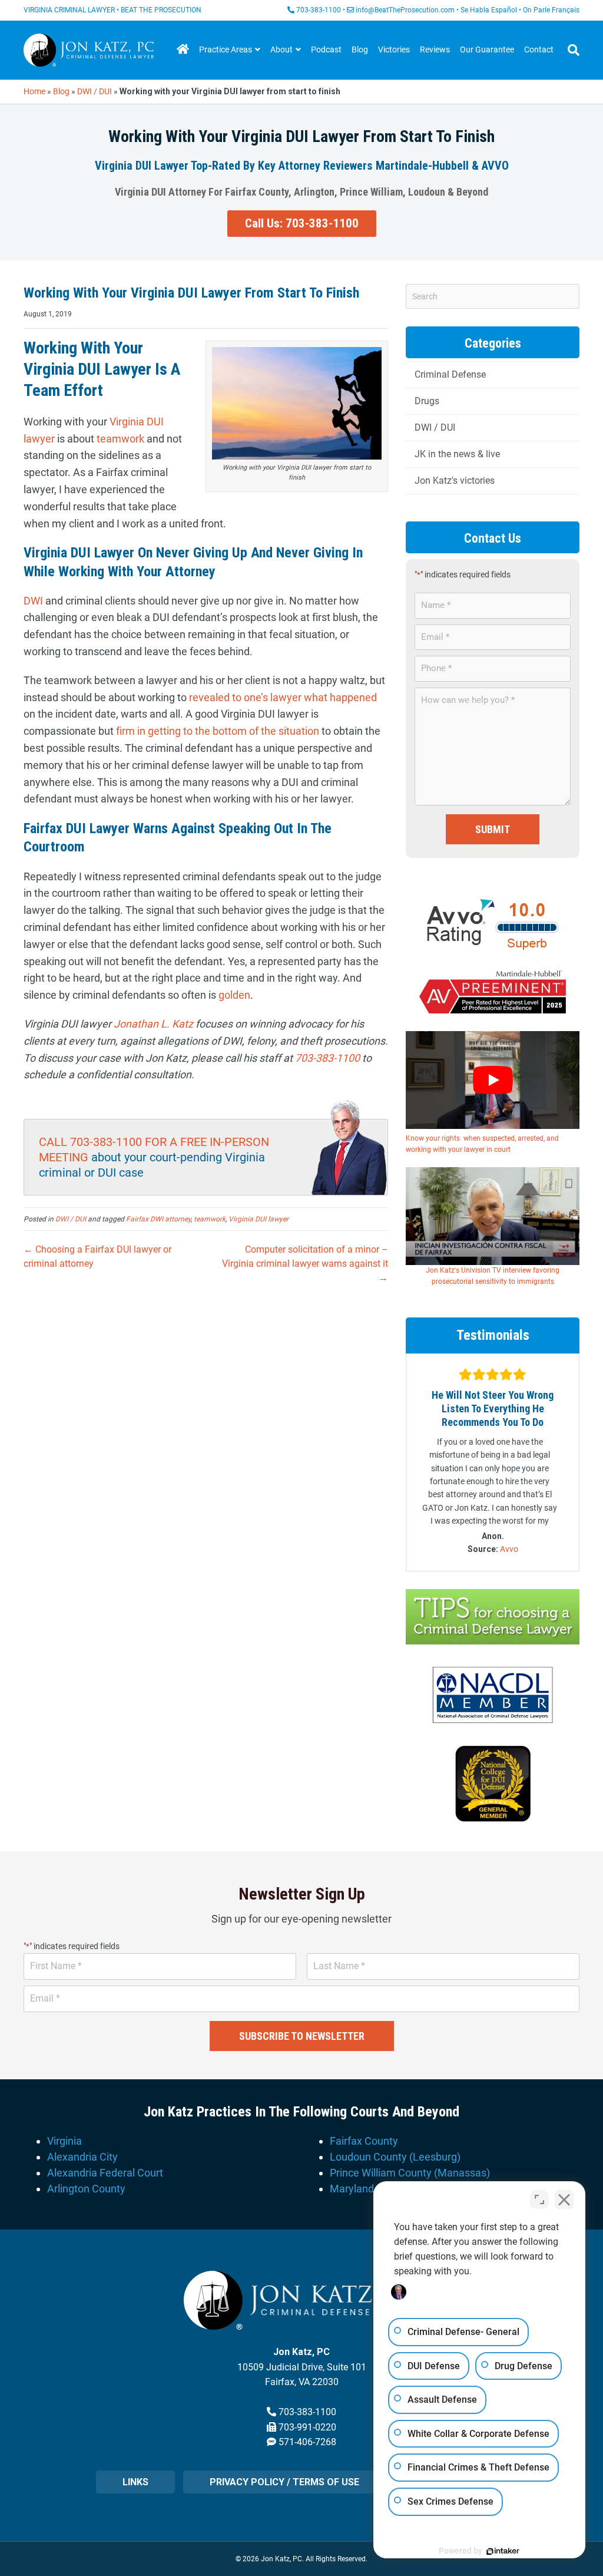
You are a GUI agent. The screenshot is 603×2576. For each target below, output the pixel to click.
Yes (320, 1317)
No (281, 1317)
